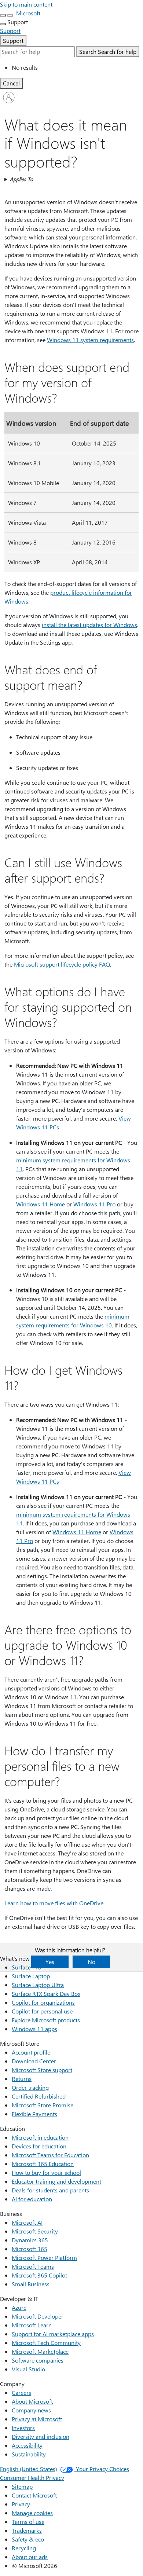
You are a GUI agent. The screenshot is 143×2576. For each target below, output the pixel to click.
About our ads (30, 2557)
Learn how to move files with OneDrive (54, 1903)
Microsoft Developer (38, 2316)
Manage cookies (32, 2513)
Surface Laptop (31, 1976)
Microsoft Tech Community (46, 2343)
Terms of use (28, 2522)
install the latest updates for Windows (89, 625)
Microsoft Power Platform (44, 2258)
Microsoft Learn (32, 2325)
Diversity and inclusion (41, 2436)
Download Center (34, 2061)
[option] (77, 67)
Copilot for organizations (43, 2002)
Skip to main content (26, 4)
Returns (22, 2079)
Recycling (24, 2548)
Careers (21, 2392)
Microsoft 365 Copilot (39, 2275)
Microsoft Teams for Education (50, 2155)
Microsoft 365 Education (43, 2164)
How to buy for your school (46, 2172)
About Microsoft (32, 2401)
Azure (19, 2307)
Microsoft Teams (33, 2266)
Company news (31, 2410)
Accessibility (27, 2445)
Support (13, 41)
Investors (23, 2428)
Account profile (31, 2052)
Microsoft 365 (30, 2249)
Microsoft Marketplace (40, 2351)
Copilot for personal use (42, 2011)
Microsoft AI (27, 2222)
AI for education (32, 2199)
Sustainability (29, 2454)
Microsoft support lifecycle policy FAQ (62, 964)
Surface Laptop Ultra (38, 1985)
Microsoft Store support (42, 2070)
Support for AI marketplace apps (53, 2334)
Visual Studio (28, 2369)
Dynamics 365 (30, 2240)
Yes (50, 1962)
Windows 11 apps (34, 2029)
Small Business (31, 2284)
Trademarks (27, 2530)
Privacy (21, 2504)
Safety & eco (28, 2539)
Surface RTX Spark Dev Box (46, 1994)
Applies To (21, 179)
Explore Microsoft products (46, 2020)
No (91, 1962)
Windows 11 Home (41, 1204)
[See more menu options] (3, 24)
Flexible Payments (34, 2114)
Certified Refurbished (39, 2096)
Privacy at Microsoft (37, 2419)
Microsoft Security (35, 2231)
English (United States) (29, 2469)
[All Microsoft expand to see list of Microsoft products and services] (3, 15)
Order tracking (30, 2087)
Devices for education (39, 2146)
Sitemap (22, 2486)
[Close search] (10, 15)
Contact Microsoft (34, 2495)
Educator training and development (56, 2181)
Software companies (38, 2360)
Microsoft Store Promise (43, 2105)
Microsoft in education (40, 2137)
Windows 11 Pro (94, 1204)
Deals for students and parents (50, 2190)
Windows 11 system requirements (90, 340)
